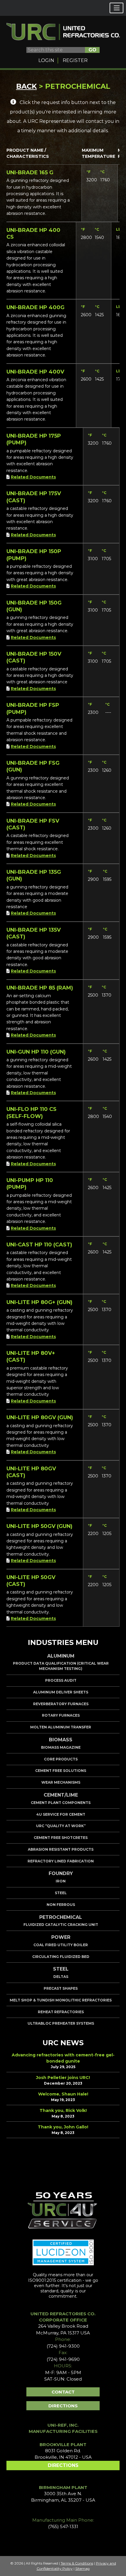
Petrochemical (61, 1917)
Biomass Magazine (61, 1747)
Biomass (61, 1740)
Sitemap (82, 2569)
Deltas (61, 1977)
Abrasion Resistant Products (61, 1849)
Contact (63, 2392)
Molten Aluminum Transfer (61, 1727)
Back (27, 86)
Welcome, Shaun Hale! (63, 2094)
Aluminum (61, 1656)
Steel (61, 1893)
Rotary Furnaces (61, 1715)
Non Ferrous (61, 1905)
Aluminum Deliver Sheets (61, 1692)
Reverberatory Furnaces (61, 1704)
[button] (116, 8)
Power (61, 1937)
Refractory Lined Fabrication (61, 1861)
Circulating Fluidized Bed (61, 1957)
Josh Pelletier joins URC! (63, 2078)
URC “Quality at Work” (61, 1826)
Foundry (61, 1873)
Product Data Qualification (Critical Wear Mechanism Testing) (61, 1666)
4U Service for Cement (61, 1814)
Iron (61, 1881)
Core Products (61, 1759)
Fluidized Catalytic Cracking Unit (61, 1925)
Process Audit (61, 1680)
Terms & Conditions (77, 2563)
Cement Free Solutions (61, 1771)
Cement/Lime (61, 1795)
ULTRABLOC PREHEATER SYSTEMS (61, 2023)
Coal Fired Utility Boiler (61, 1945)
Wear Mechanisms (61, 1782)
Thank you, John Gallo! (63, 2127)
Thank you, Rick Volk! (63, 2110)
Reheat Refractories (61, 2012)
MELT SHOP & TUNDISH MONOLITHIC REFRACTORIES (61, 2000)
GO (92, 50)
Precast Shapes (61, 1988)
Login (46, 60)
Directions (63, 2406)
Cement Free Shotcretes (61, 1838)
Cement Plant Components (61, 1803)
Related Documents (33, 477)
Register (75, 60)
